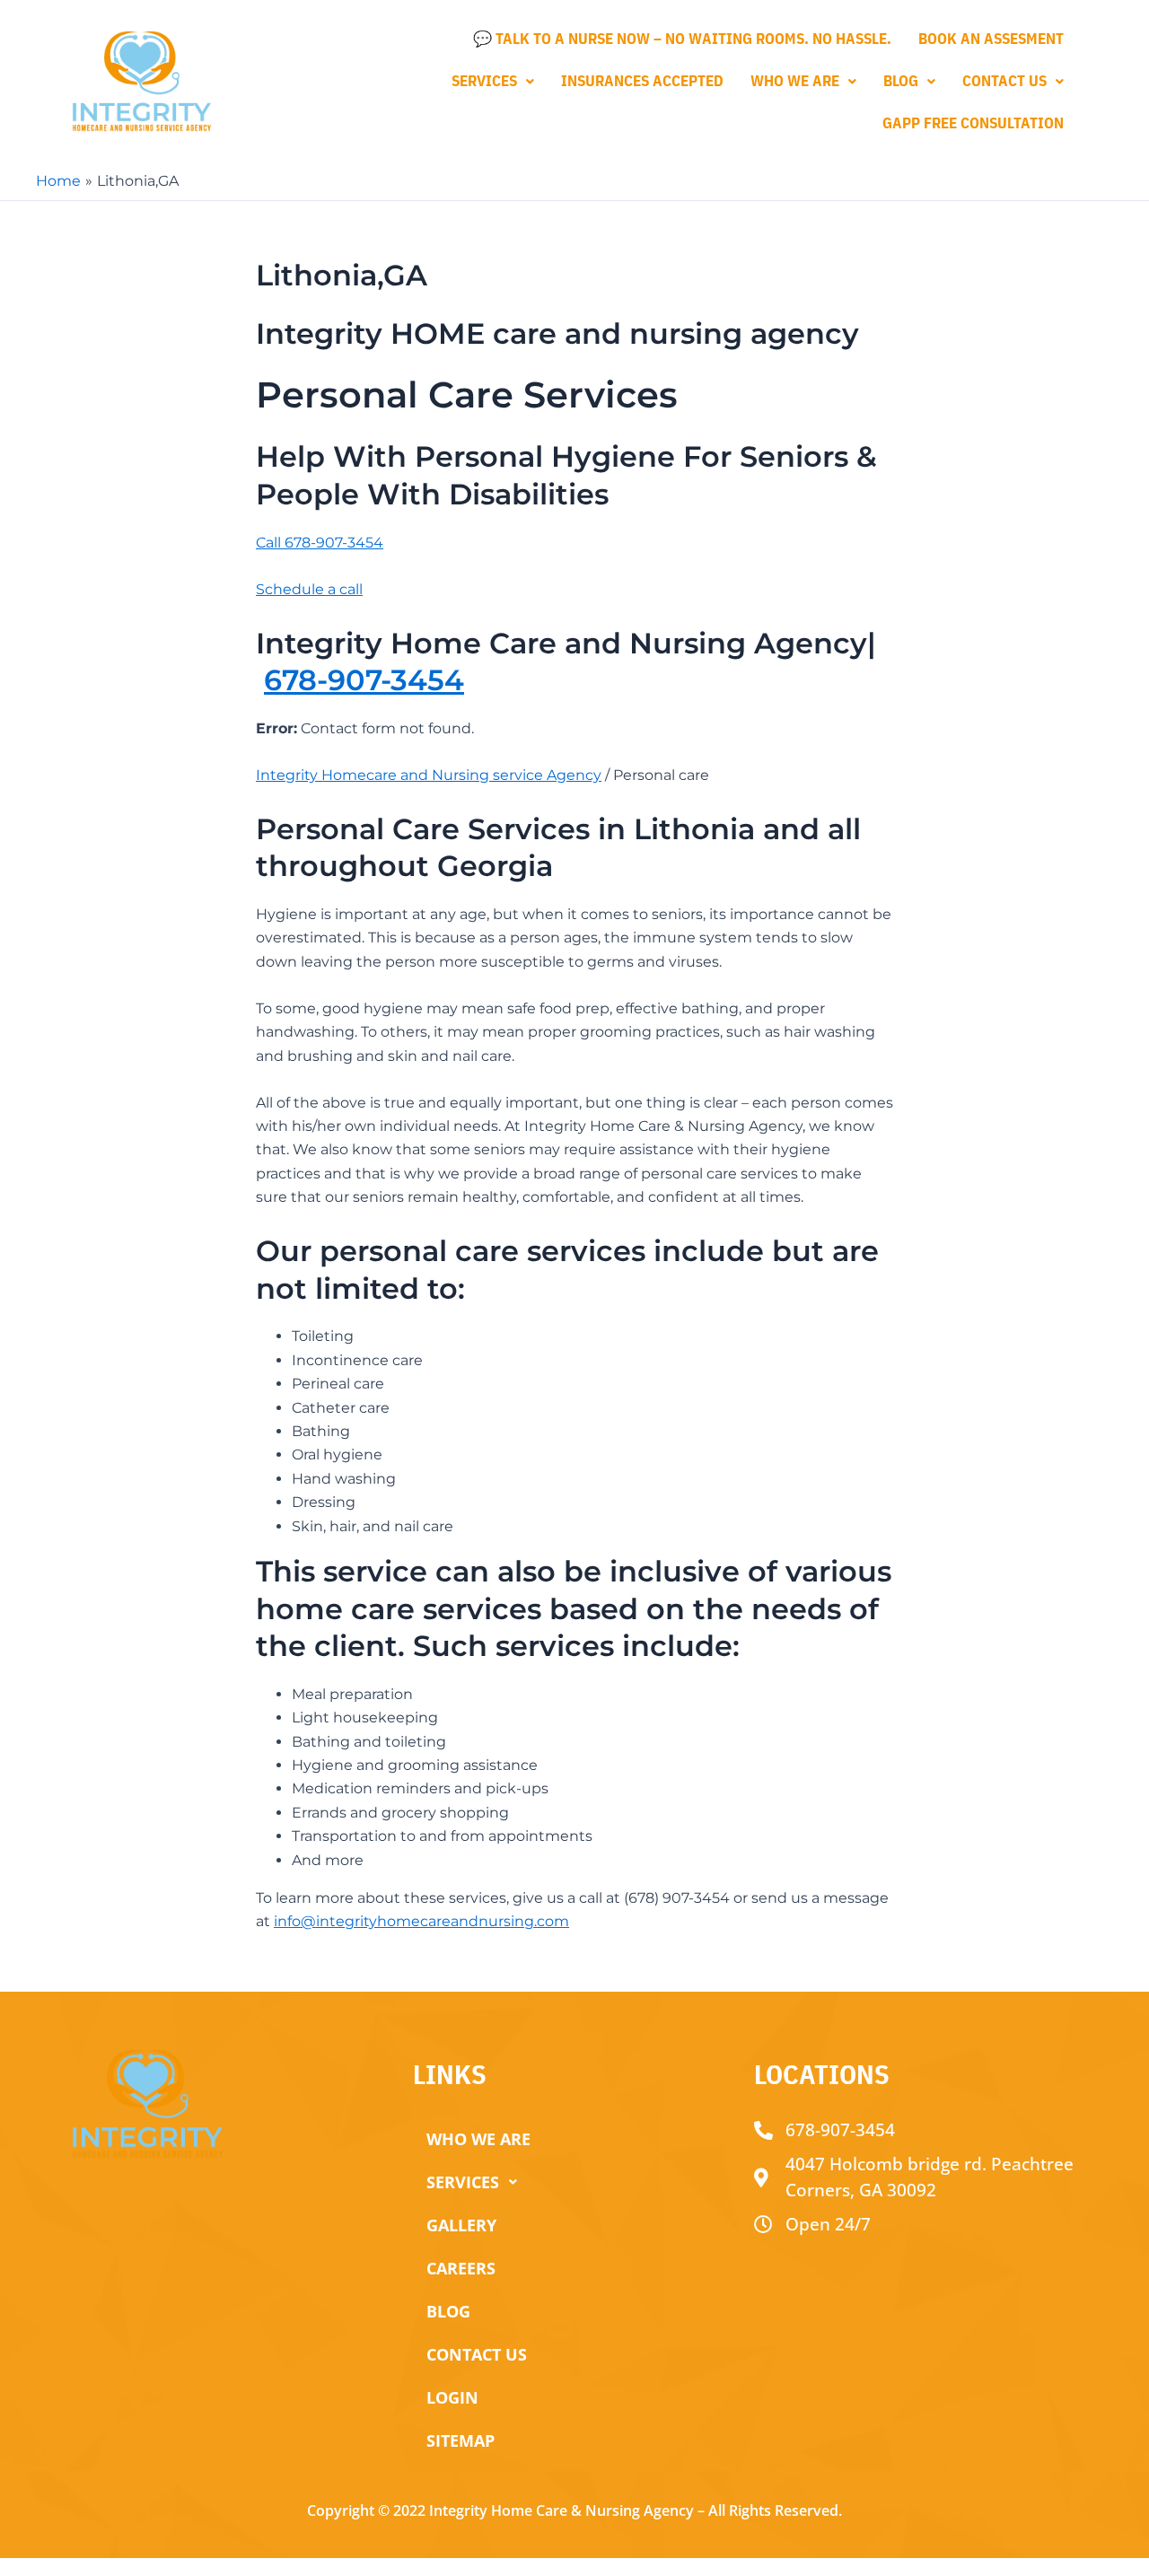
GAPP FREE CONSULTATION (973, 123)
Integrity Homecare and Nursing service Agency (429, 775)
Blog (901, 81)
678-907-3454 (364, 680)
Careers (461, 2268)
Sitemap (460, 2440)
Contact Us (1004, 81)
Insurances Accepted (642, 81)
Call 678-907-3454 (320, 543)
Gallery (461, 2225)
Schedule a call (309, 589)
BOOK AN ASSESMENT (991, 39)
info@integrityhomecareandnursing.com (421, 1921)
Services (484, 81)
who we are (795, 81)
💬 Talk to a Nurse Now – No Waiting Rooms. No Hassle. (682, 39)
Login (452, 2397)
